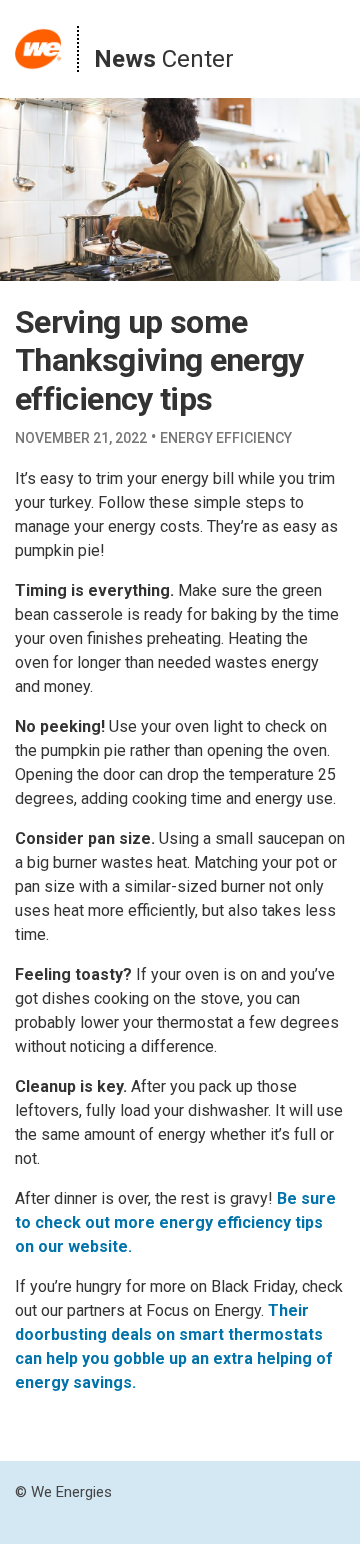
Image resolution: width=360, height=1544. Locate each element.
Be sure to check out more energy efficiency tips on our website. (175, 1222)
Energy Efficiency (226, 438)
